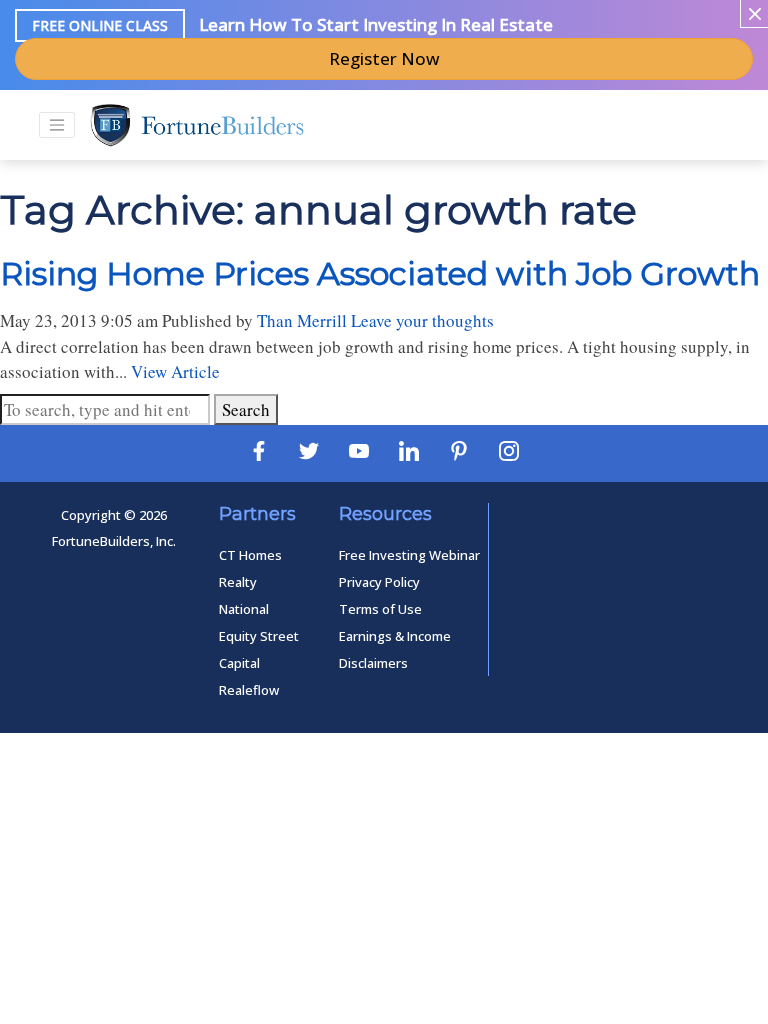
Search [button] (246, 409)
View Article (175, 371)
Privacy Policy (379, 582)
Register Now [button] (384, 58)
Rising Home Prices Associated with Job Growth (380, 273)
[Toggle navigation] (57, 125)
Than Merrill (302, 320)
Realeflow (249, 690)
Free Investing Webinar (409, 555)
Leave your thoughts (422, 320)
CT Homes (250, 555)
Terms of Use (380, 609)
